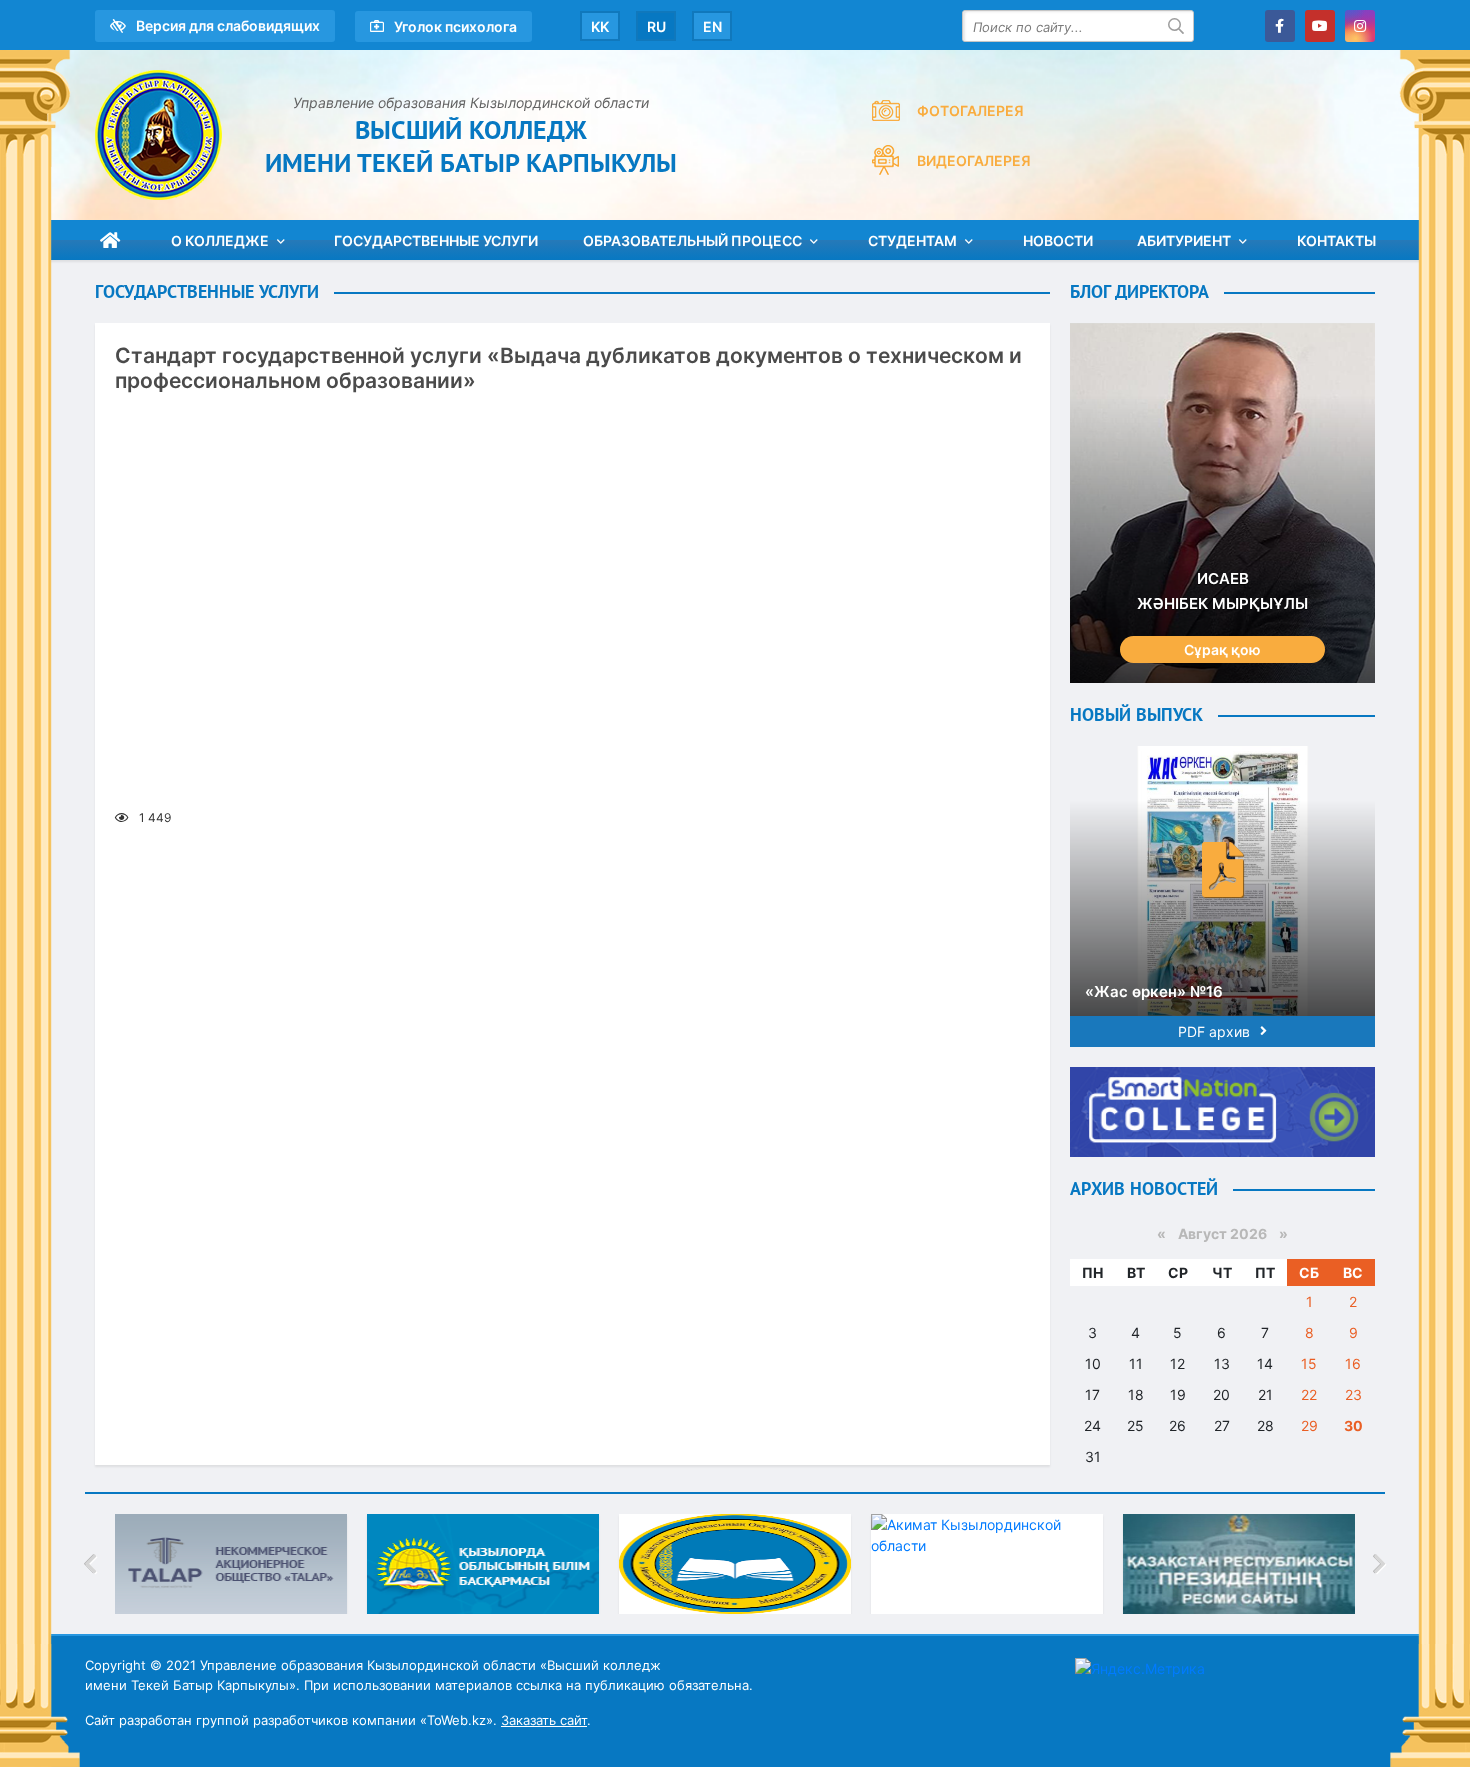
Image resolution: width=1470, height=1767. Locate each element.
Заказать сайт (544, 1720)
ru (656, 26)
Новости (1058, 240)
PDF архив (1214, 1031)
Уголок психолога (455, 26)
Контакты (1336, 240)
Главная (110, 240)
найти (1178, 26)
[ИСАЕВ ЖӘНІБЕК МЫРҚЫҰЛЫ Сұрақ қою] (1222, 501)
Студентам (912, 240)
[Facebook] (1280, 26)
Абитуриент (1184, 240)
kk (600, 26)
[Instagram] (1360, 26)
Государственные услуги (436, 240)
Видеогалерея (974, 160)
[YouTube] (1320, 26)
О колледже (220, 240)
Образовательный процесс (692, 240)
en (712, 26)
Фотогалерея (970, 110)
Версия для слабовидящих (228, 25)
